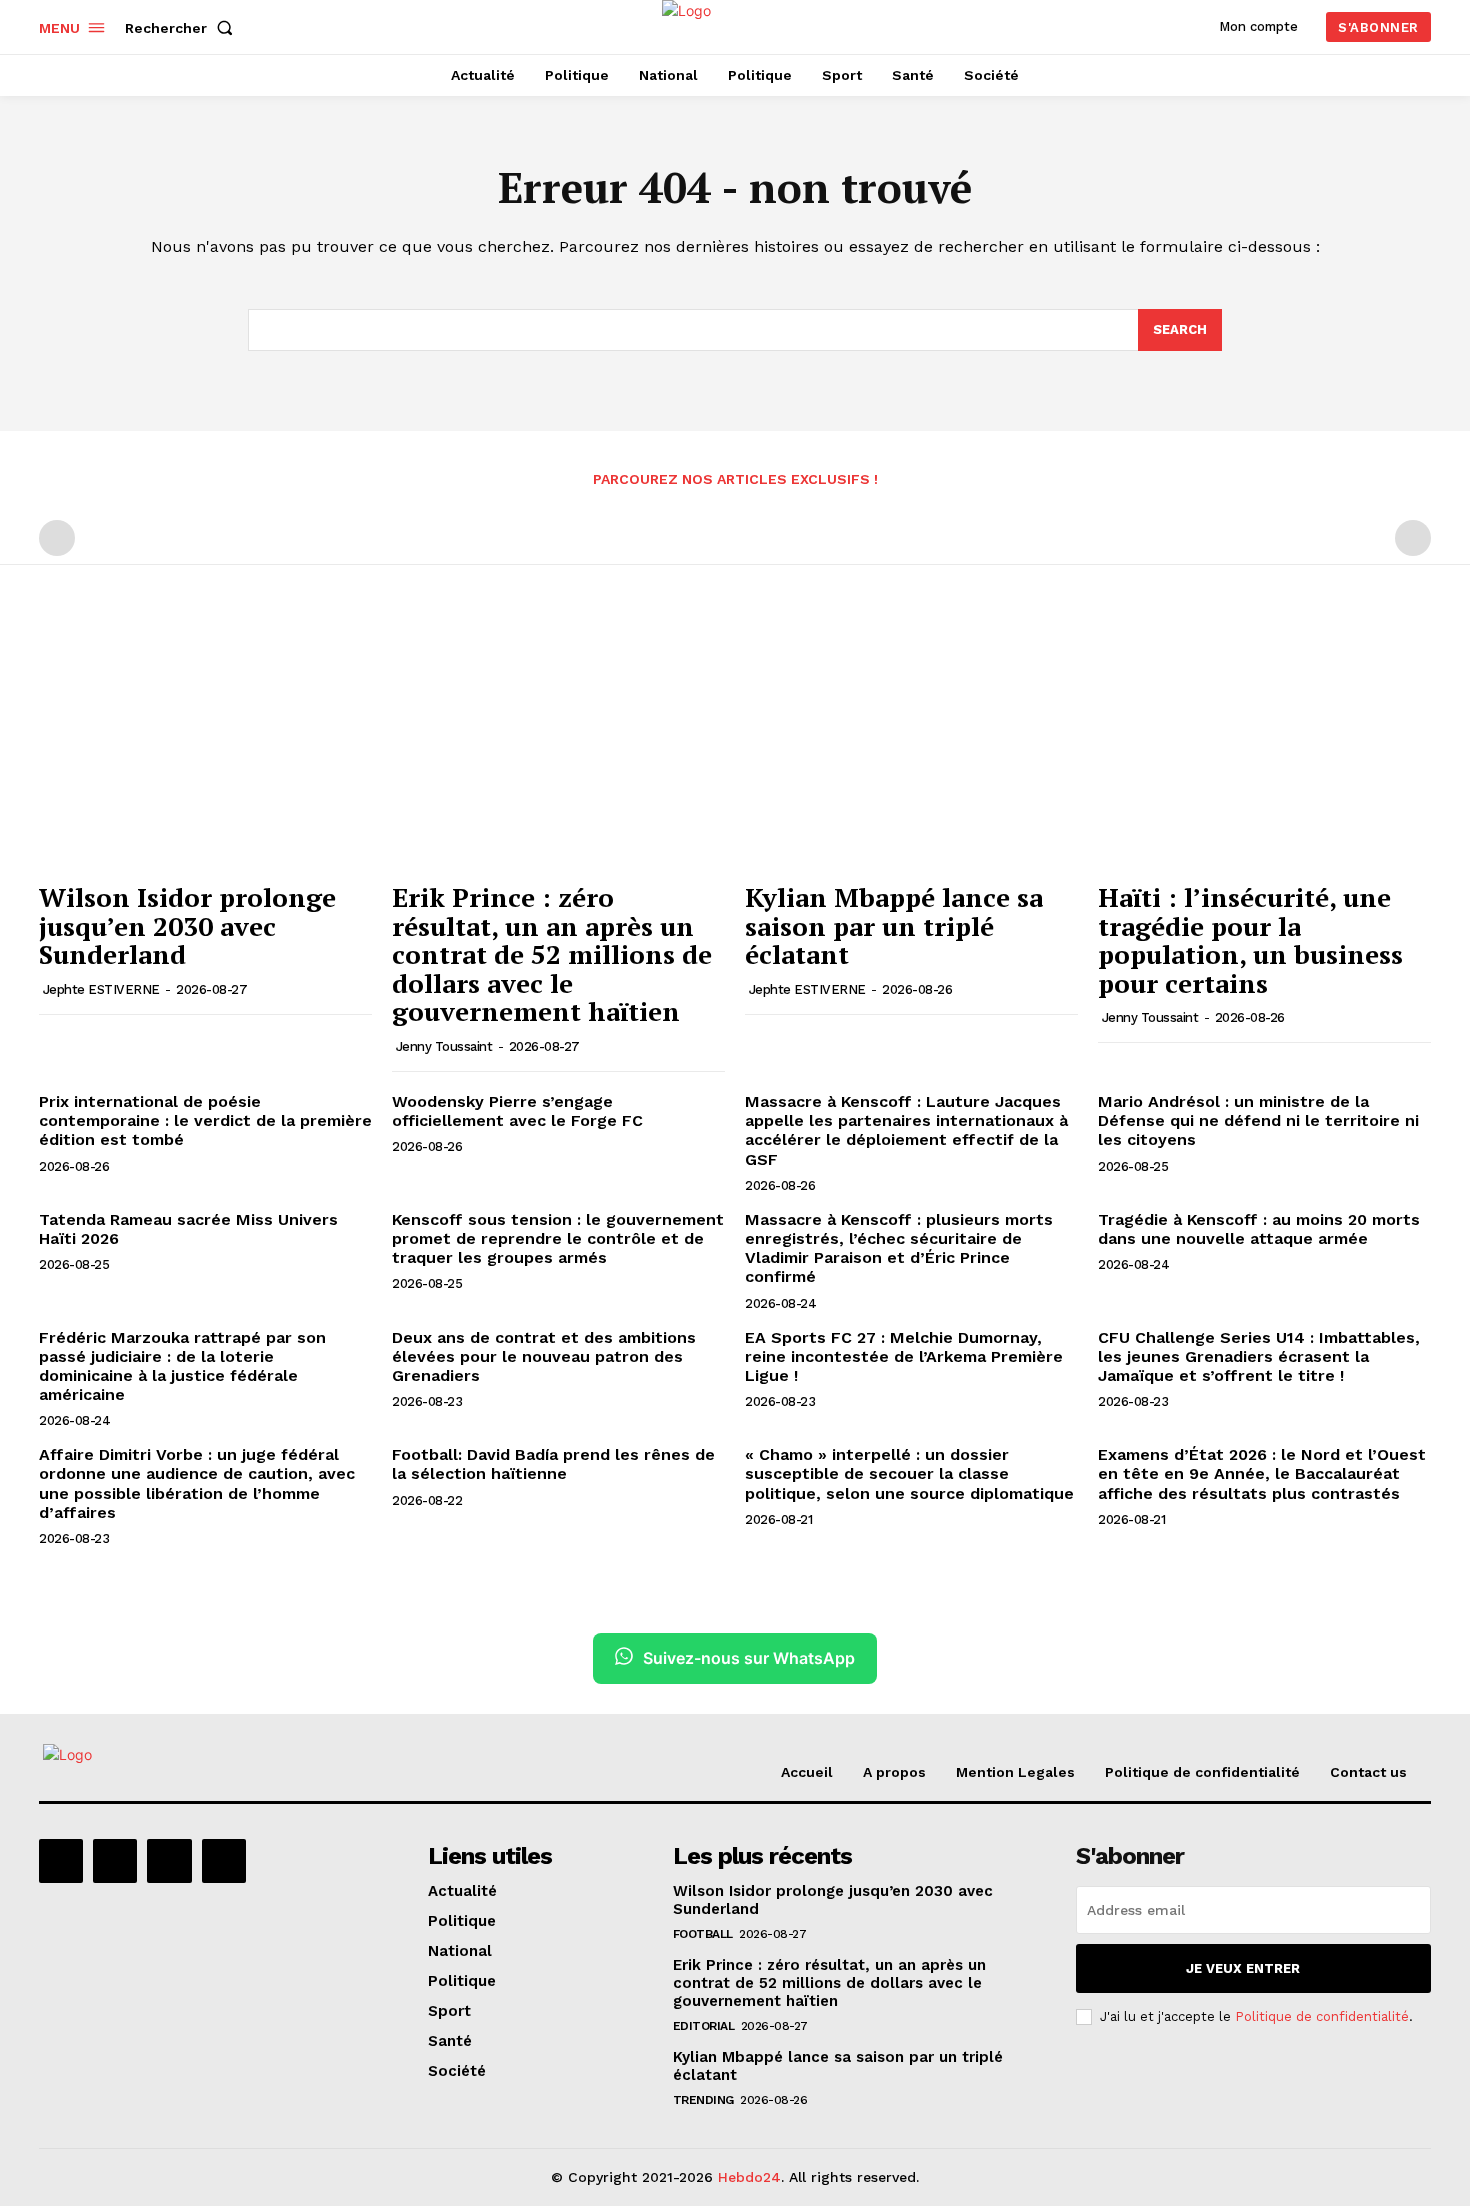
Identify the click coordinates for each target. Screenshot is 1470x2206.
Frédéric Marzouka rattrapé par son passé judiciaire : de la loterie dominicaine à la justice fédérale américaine (182, 1366)
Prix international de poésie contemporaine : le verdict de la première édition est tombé (205, 1120)
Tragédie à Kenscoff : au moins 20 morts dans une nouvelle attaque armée (1259, 1229)
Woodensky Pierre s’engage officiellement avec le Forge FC (517, 1111)
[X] (169, 1861)
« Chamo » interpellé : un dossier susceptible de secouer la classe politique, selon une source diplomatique (909, 1473)
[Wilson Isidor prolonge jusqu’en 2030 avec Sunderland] (205, 746)
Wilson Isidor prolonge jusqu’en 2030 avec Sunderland (187, 925)
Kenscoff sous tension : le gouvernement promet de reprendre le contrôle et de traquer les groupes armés (558, 1238)
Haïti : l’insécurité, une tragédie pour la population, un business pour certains (1250, 940)
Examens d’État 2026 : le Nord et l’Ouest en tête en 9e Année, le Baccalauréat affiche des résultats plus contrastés (1262, 1473)
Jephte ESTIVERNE (101, 989)
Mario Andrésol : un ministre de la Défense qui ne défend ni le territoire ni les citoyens (1258, 1120)
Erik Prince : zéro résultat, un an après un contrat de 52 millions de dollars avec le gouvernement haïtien (552, 954)
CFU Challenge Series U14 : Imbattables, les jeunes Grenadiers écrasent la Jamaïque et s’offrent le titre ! (1259, 1356)
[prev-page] (57, 538)
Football (703, 1934)
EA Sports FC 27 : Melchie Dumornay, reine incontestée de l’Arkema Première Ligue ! (904, 1356)
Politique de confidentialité (1322, 2016)
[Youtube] (224, 1861)
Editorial (704, 2026)
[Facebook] (61, 1861)
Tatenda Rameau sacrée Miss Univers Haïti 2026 (188, 1229)
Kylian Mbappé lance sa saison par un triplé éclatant (894, 925)
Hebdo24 (749, 2177)
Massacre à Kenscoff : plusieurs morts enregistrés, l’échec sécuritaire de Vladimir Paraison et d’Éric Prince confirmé (899, 1248)
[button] (183, 28)
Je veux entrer (1243, 1968)
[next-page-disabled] (1413, 538)
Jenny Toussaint (444, 1046)
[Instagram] (115, 1861)
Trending (703, 2100)
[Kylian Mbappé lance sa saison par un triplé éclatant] (911, 746)
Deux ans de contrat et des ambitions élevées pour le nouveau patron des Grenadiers (544, 1356)
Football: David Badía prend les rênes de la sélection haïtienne (553, 1464)
